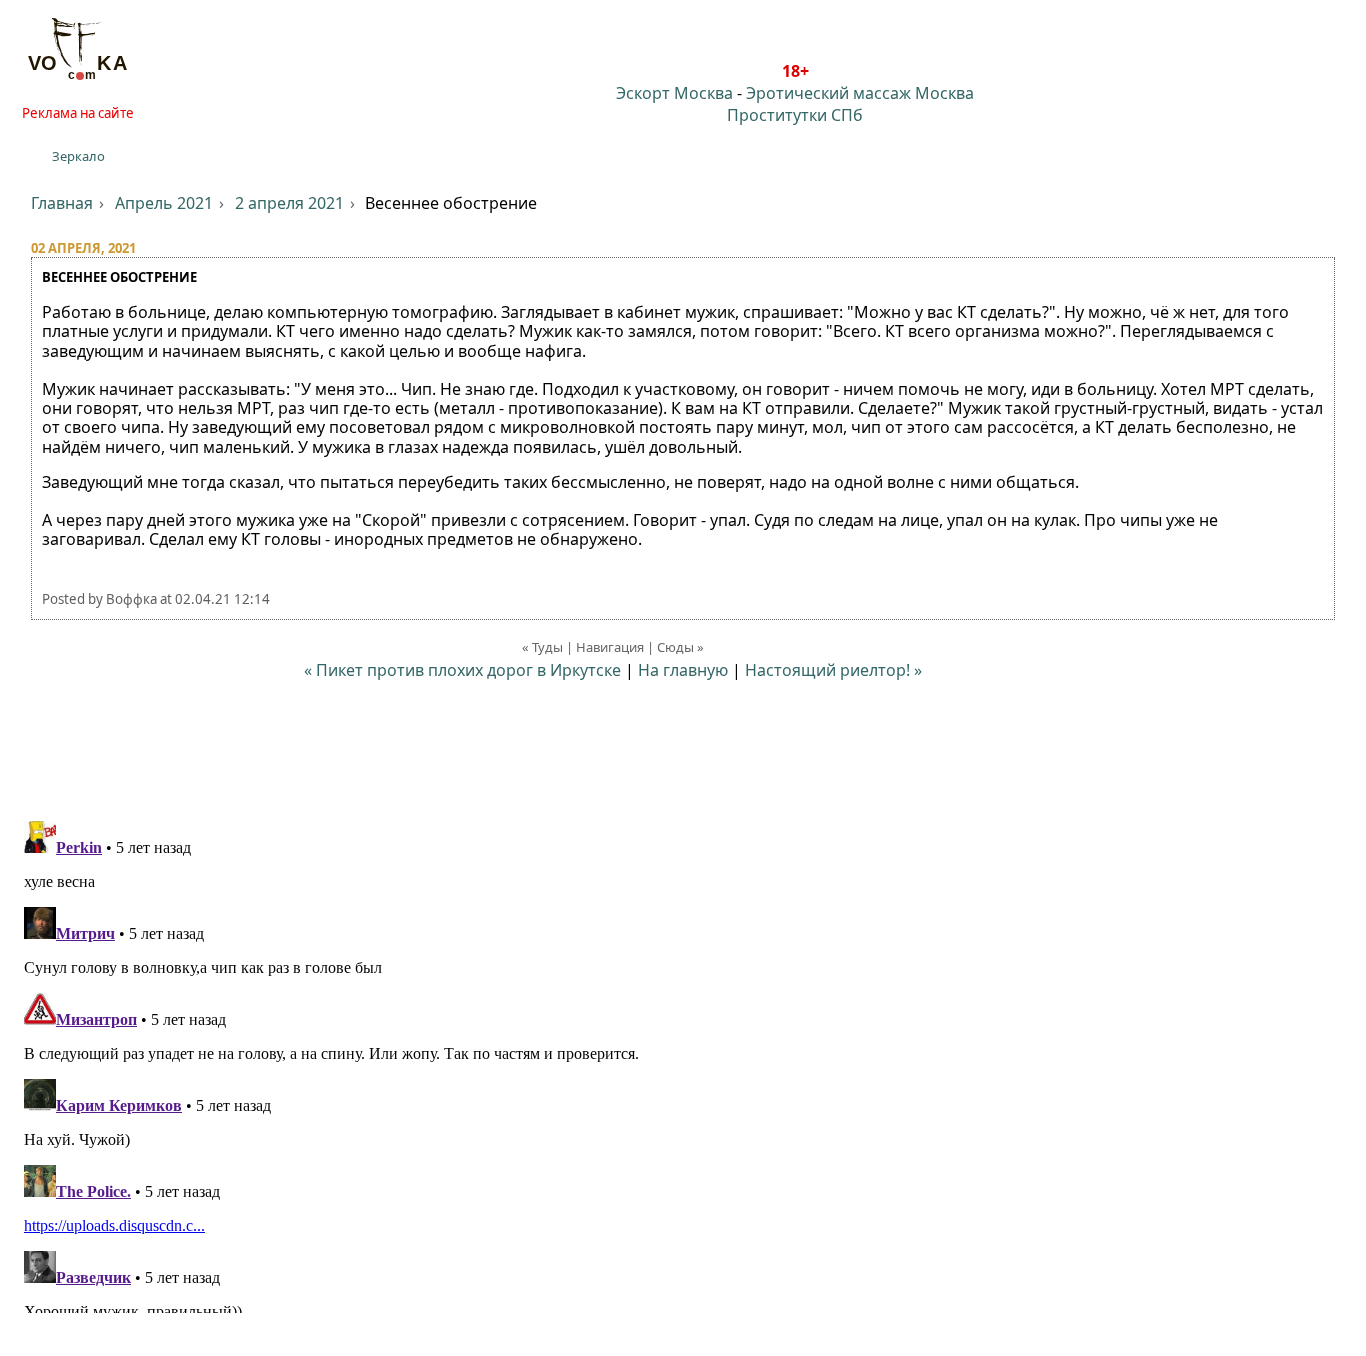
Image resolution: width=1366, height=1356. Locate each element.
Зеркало (78, 156)
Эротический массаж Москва (860, 93)
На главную (683, 670)
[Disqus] (683, 1063)
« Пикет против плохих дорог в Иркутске (462, 670)
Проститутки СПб (795, 115)
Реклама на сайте (78, 113)
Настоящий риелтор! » (833, 670)
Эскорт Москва (674, 93)
